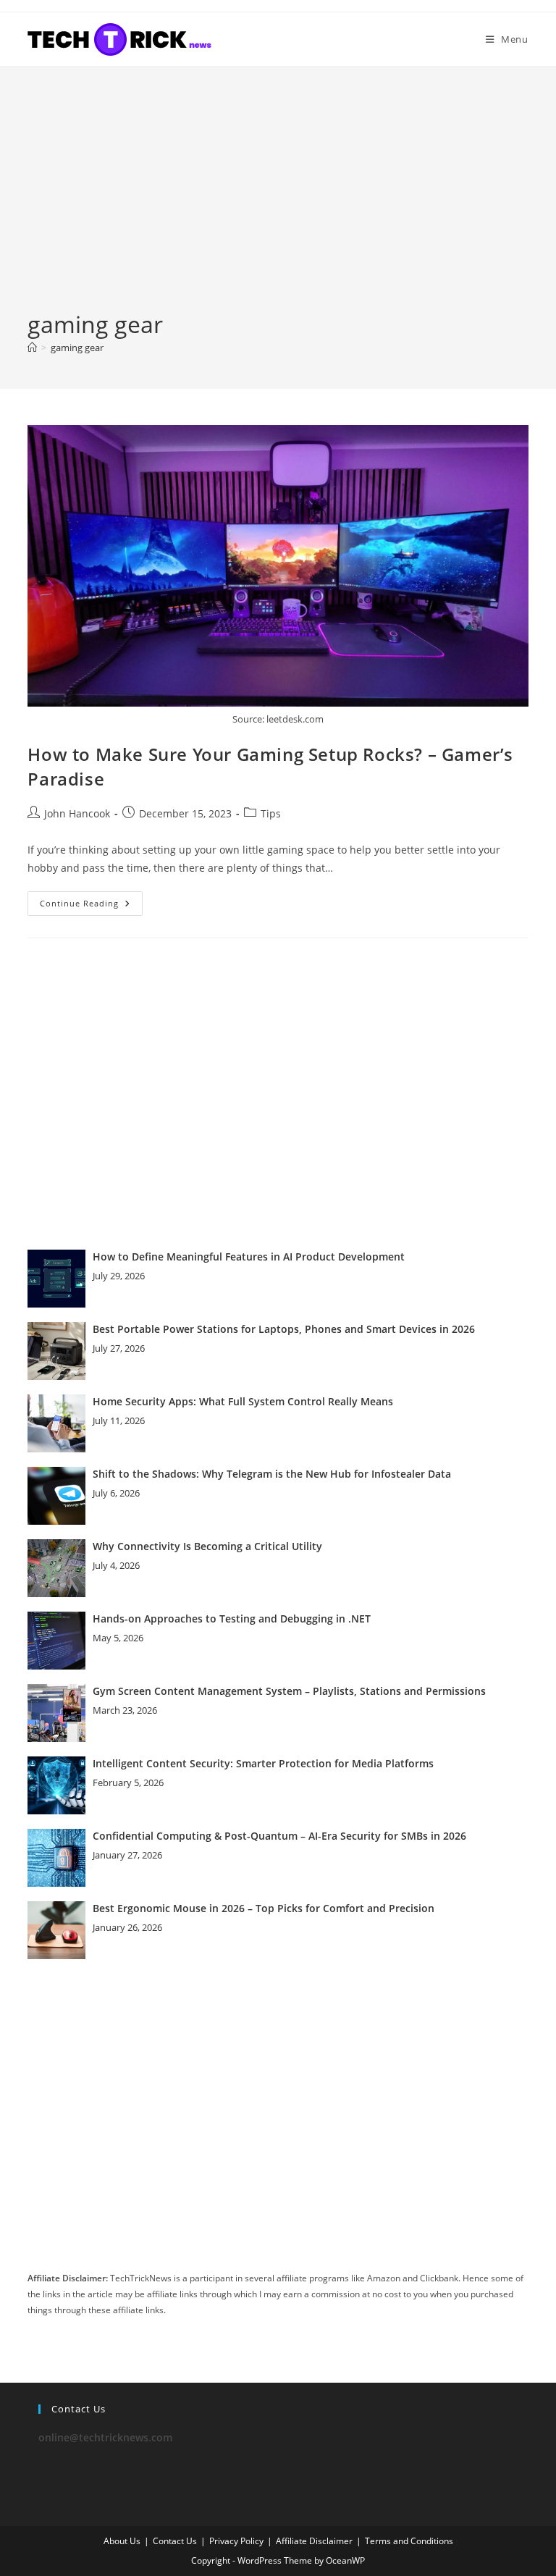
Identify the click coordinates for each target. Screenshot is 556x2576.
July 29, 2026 (119, 1276)
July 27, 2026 (119, 1348)
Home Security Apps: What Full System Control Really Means (243, 1401)
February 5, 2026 (128, 1782)
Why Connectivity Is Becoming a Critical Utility (207, 1546)
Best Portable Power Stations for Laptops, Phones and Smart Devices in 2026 (284, 1329)
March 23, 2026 (125, 1710)
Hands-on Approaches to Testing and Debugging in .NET (232, 1619)
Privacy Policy (236, 2541)
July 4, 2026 (116, 1565)
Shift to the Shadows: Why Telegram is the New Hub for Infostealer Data (272, 1474)
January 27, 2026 (127, 1855)
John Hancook (77, 813)
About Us (122, 2541)
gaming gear (77, 348)
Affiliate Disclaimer (314, 2541)
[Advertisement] (278, 200)
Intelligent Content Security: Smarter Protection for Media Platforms (263, 1763)
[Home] (32, 348)
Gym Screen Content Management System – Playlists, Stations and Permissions (289, 1691)
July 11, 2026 (119, 1420)
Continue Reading (91, 906)
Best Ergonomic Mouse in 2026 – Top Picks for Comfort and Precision (264, 1908)
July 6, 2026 (116, 1493)
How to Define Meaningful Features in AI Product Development (249, 1257)
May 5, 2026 (118, 1638)
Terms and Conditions (409, 2541)
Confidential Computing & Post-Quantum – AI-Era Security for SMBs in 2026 (279, 1836)
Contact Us (175, 2541)
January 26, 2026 (127, 1927)
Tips (271, 813)
